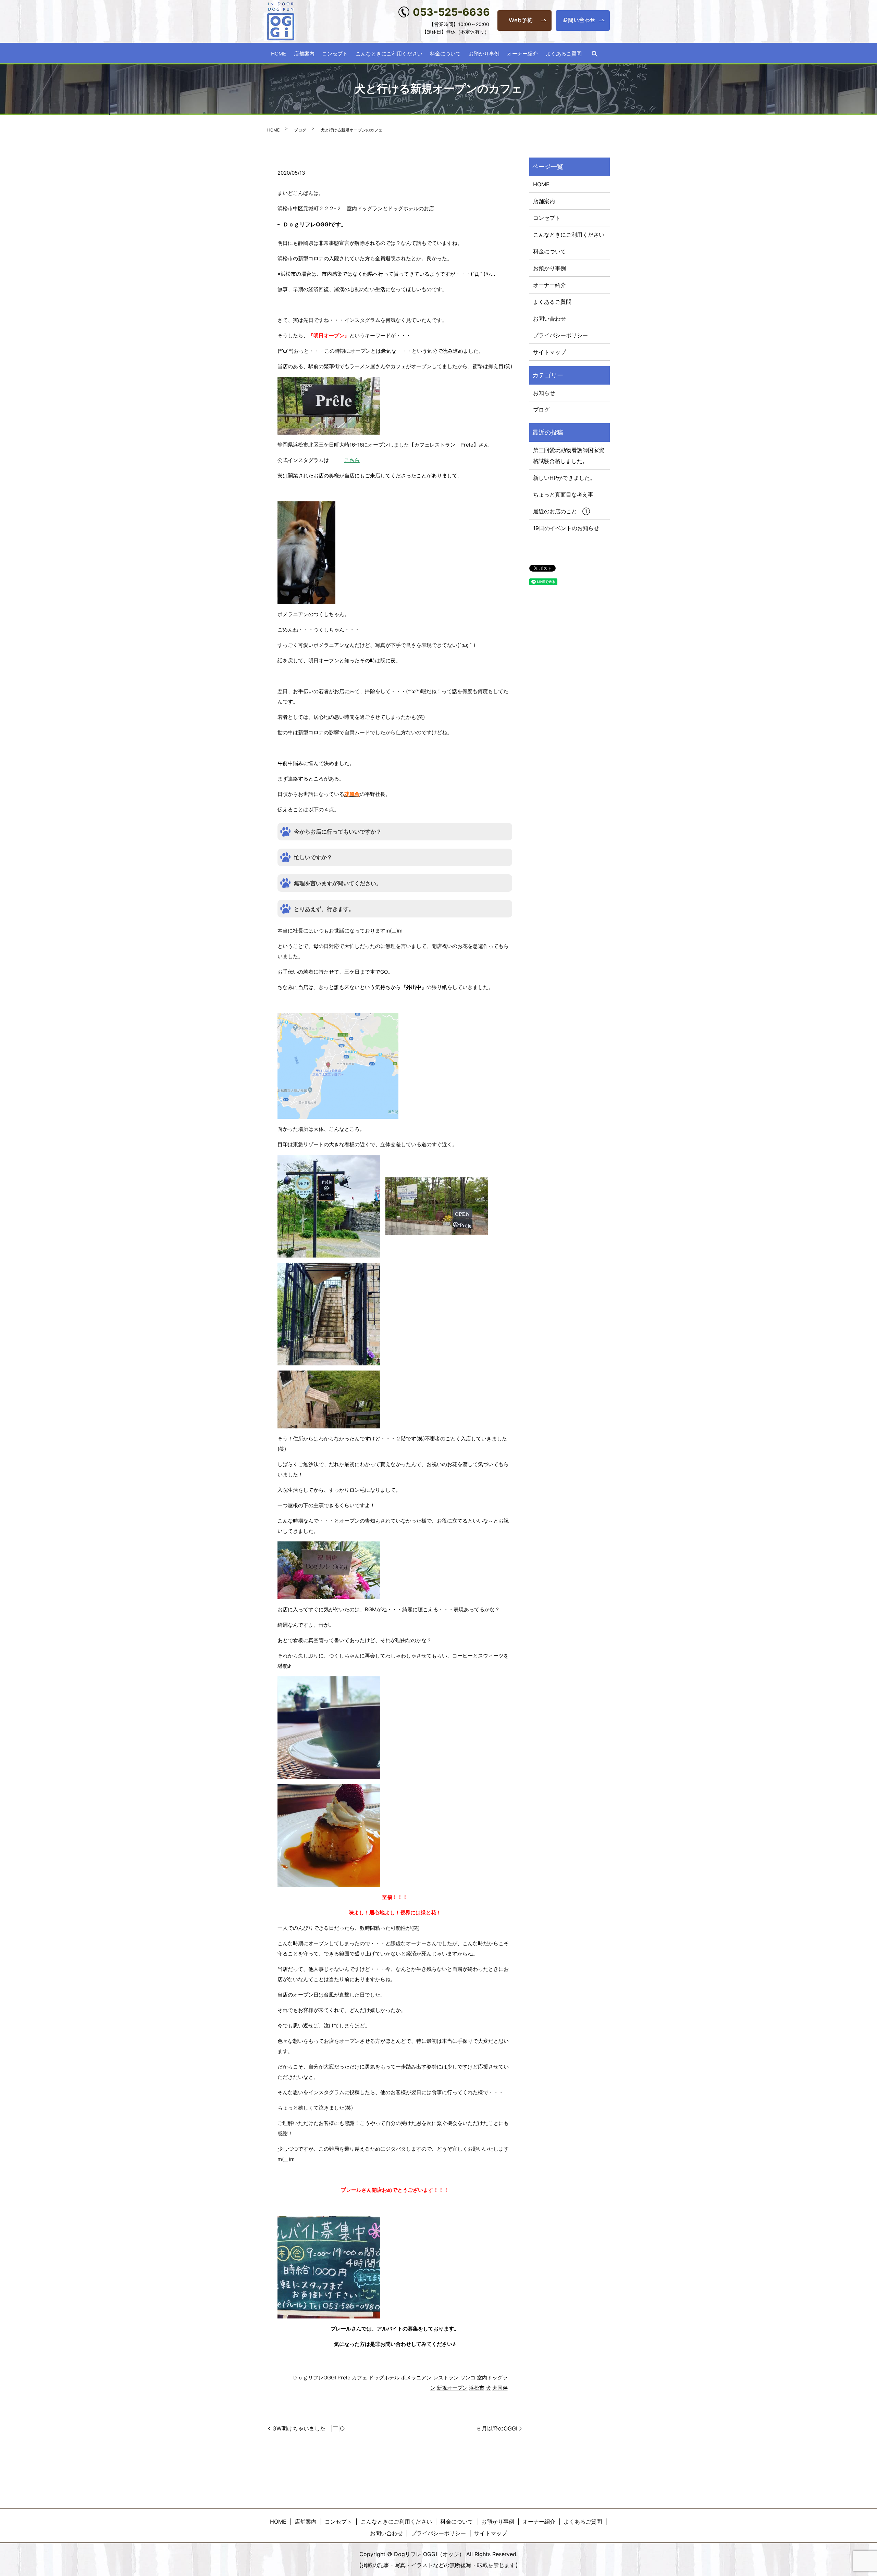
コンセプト (335, 53)
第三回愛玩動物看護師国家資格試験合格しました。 (569, 455)
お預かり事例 (484, 53)
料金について (445, 53)
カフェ (360, 2378)
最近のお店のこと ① (561, 511)
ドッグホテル (384, 2378)
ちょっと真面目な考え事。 (566, 495)
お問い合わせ (549, 318)
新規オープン (452, 2388)
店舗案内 (304, 53)
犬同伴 (500, 2388)
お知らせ (544, 393)
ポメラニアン (416, 2378)
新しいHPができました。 (564, 478)
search (594, 54)
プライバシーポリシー (560, 335)
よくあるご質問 (564, 53)
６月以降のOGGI (497, 2428)
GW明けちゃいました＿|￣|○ (309, 2428)
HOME (279, 53)
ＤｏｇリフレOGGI (314, 2378)
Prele (344, 2378)
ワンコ (468, 2378)
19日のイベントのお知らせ (566, 528)
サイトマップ (549, 352)
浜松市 (477, 2388)
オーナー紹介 (522, 53)
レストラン (446, 2378)
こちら (352, 460)
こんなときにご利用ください (389, 53)
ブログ (300, 130)
